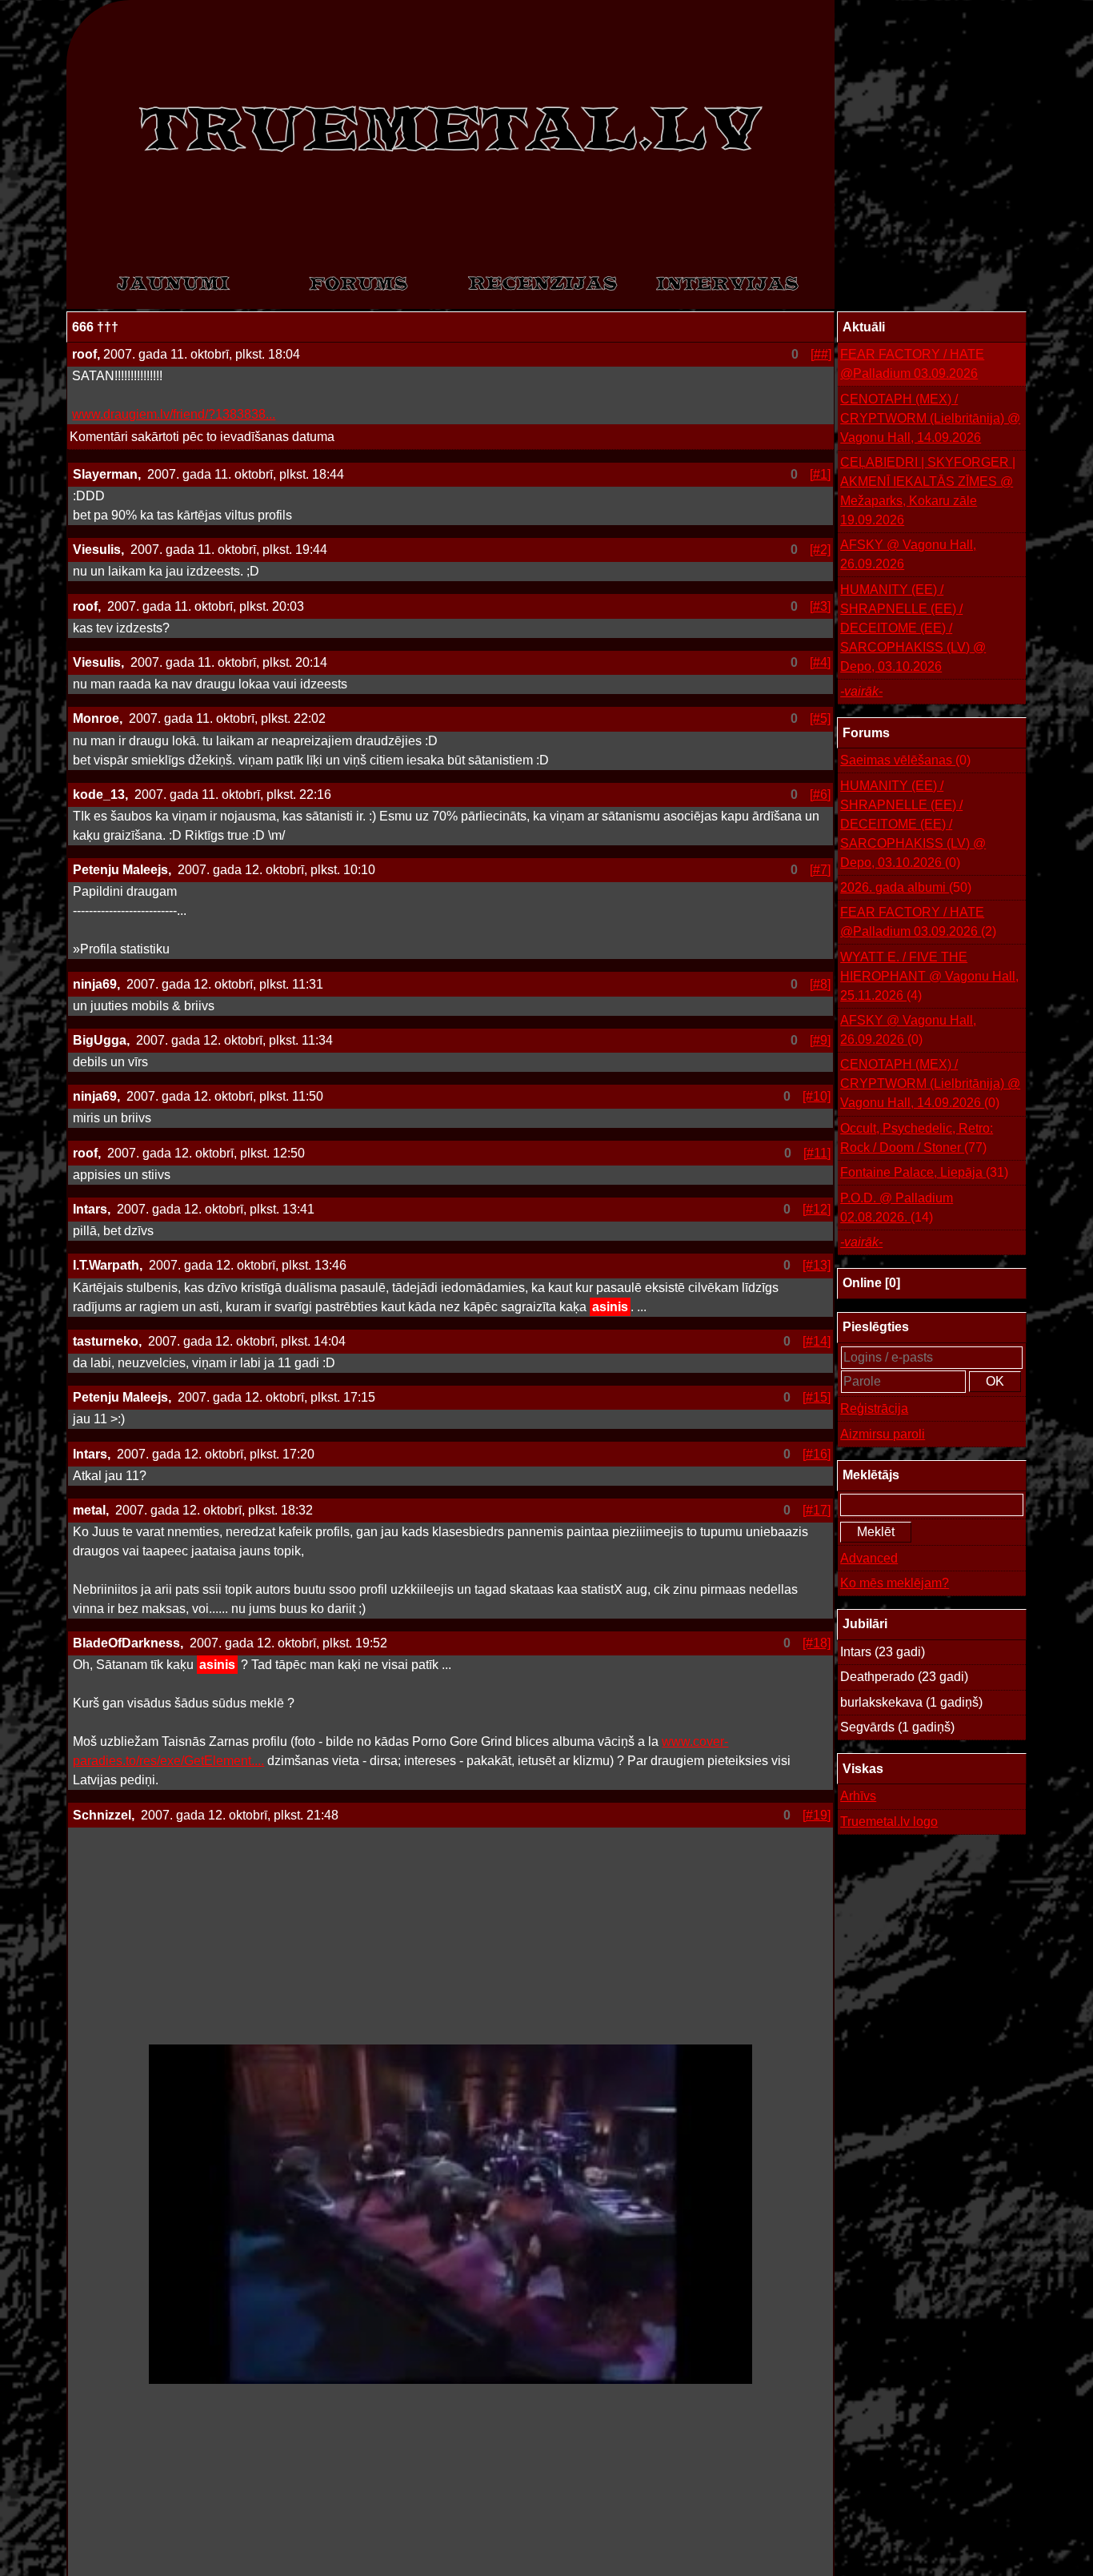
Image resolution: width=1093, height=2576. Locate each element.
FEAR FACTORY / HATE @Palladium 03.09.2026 (912, 364)
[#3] (820, 606)
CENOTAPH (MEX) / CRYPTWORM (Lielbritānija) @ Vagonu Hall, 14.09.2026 (930, 418)
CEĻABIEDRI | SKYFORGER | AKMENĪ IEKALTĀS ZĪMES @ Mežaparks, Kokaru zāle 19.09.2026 (928, 491)
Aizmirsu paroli (883, 1434)
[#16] (817, 1454)
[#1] (820, 474)
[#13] (817, 1265)
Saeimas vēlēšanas (905, 760)
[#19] (817, 1815)
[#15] (817, 1397)
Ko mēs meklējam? (895, 1583)
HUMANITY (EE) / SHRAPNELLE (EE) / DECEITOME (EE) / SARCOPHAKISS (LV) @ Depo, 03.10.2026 (913, 628)
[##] (821, 354)
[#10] (817, 1096)
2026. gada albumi (906, 887)
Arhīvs (858, 1796)
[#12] (817, 1209)
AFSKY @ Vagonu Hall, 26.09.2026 (908, 554)
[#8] (820, 984)
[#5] (820, 718)
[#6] (820, 794)
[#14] (817, 1341)
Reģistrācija (874, 1408)
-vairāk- (861, 691)
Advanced (869, 1558)
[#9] (820, 1040)
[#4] (820, 662)
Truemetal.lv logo (889, 1822)
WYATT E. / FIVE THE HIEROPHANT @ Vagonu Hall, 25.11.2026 (929, 976)
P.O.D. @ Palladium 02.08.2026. (897, 1208)
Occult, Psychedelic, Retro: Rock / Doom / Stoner (917, 1138)
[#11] (817, 1153)
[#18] (817, 1643)
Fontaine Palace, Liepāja (924, 1172)
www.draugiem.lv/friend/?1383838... (174, 414)
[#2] (820, 550)
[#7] (820, 870)
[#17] (817, 1510)
